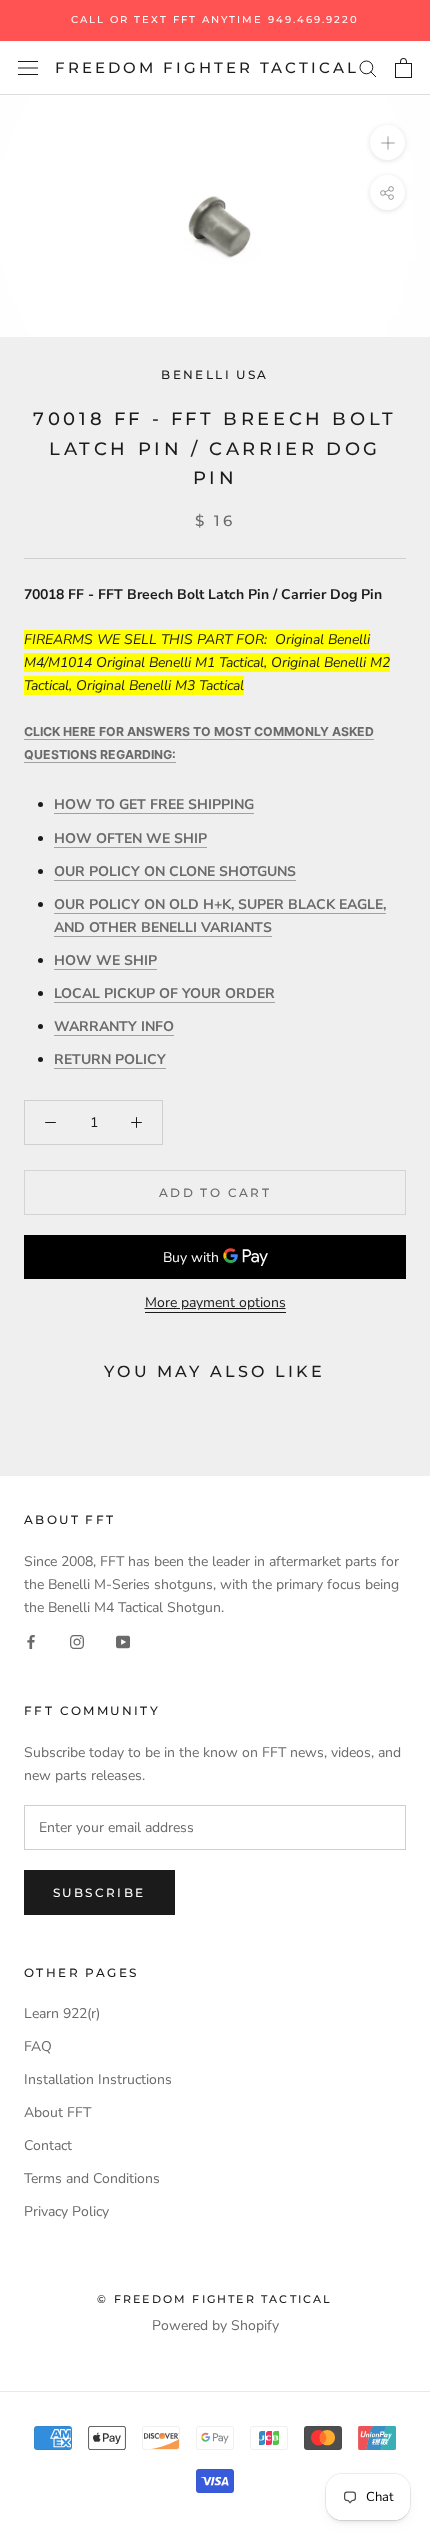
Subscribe (99, 1892)
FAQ (38, 2046)
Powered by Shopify (215, 2325)
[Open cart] (403, 68)
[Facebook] (31, 1641)
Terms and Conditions (92, 2178)
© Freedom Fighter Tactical (214, 2299)
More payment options (215, 1302)
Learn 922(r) (62, 2013)
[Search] (368, 67)
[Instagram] (77, 1641)
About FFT (57, 2112)
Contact (48, 2145)
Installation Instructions (98, 2079)
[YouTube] (123, 1641)
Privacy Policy (66, 2211)
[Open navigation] (28, 68)
